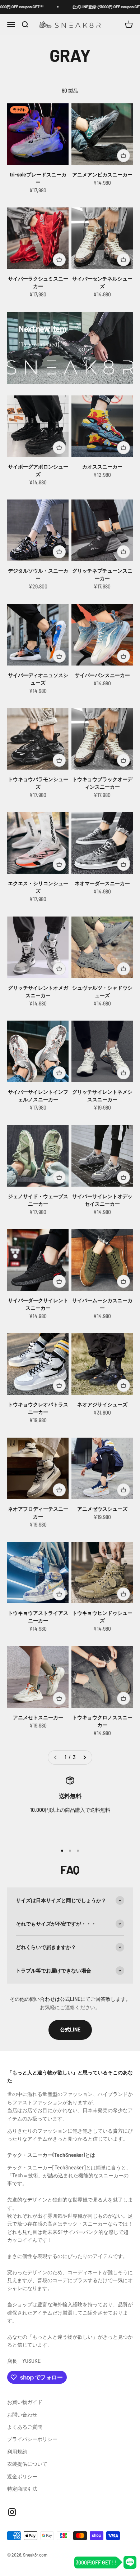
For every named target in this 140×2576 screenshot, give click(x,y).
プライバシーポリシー (32, 2439)
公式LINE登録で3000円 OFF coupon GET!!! (72, 7)
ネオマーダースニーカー (102, 883)
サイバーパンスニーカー (102, 675)
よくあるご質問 (25, 2427)
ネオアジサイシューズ (102, 1404)
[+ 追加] (123, 156)
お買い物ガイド (25, 2402)
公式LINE (70, 2030)
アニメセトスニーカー (38, 1717)
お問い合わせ (22, 2414)
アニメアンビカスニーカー (102, 174)
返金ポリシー (22, 2476)
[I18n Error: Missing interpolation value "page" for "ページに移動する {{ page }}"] (84, 1757)
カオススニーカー (102, 467)
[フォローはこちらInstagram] (12, 2512)
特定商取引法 (22, 2489)
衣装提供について (27, 2464)
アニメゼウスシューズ (102, 1509)
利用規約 (17, 2452)
